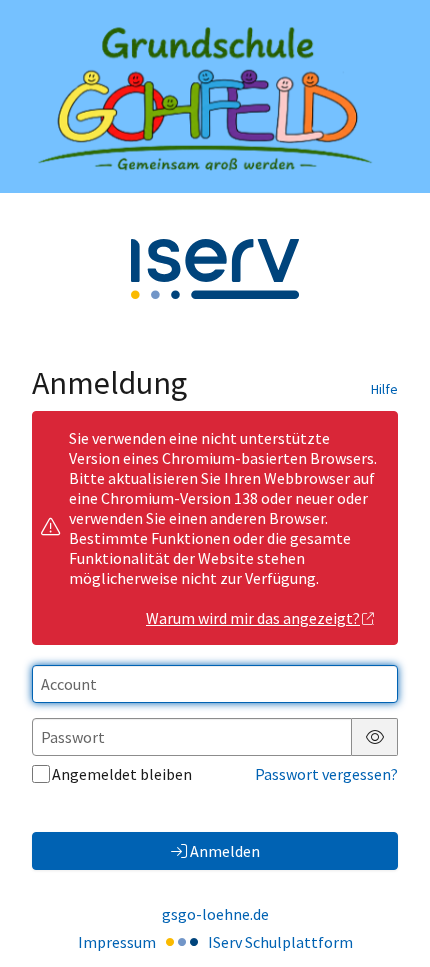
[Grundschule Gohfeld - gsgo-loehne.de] (215, 96)
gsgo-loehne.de (215, 914)
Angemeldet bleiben (122, 774)
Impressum (117, 942)
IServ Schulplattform (280, 942)
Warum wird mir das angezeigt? (253, 618)
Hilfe (384, 389)
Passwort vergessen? (326, 774)
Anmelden (225, 851)
